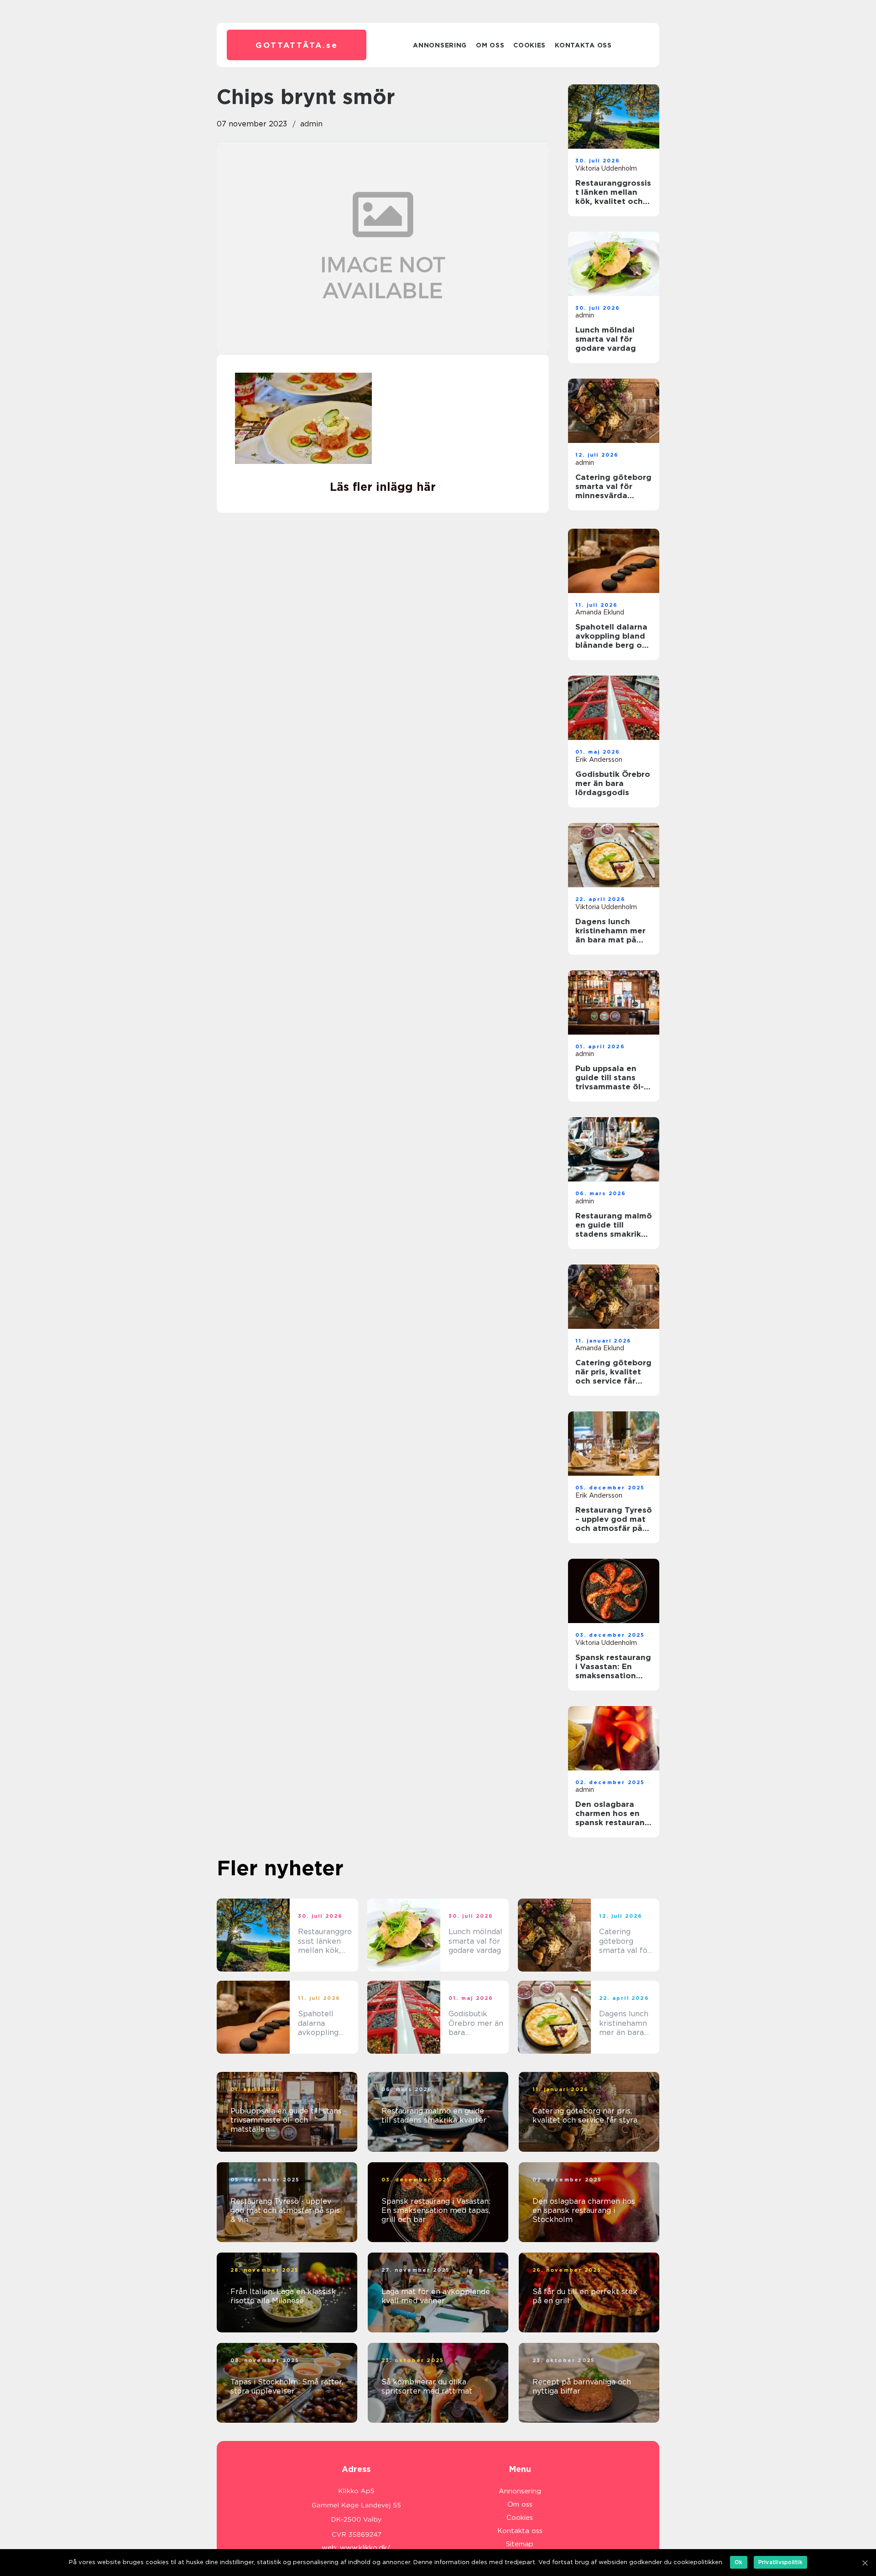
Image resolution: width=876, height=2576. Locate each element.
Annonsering (440, 45)
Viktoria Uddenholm (606, 168)
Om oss (490, 45)
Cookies (529, 45)
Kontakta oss (583, 45)
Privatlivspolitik (780, 2562)
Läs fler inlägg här (383, 487)
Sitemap (520, 2544)
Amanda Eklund (600, 612)
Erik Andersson (599, 760)
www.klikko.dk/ (365, 2548)
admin (311, 124)
